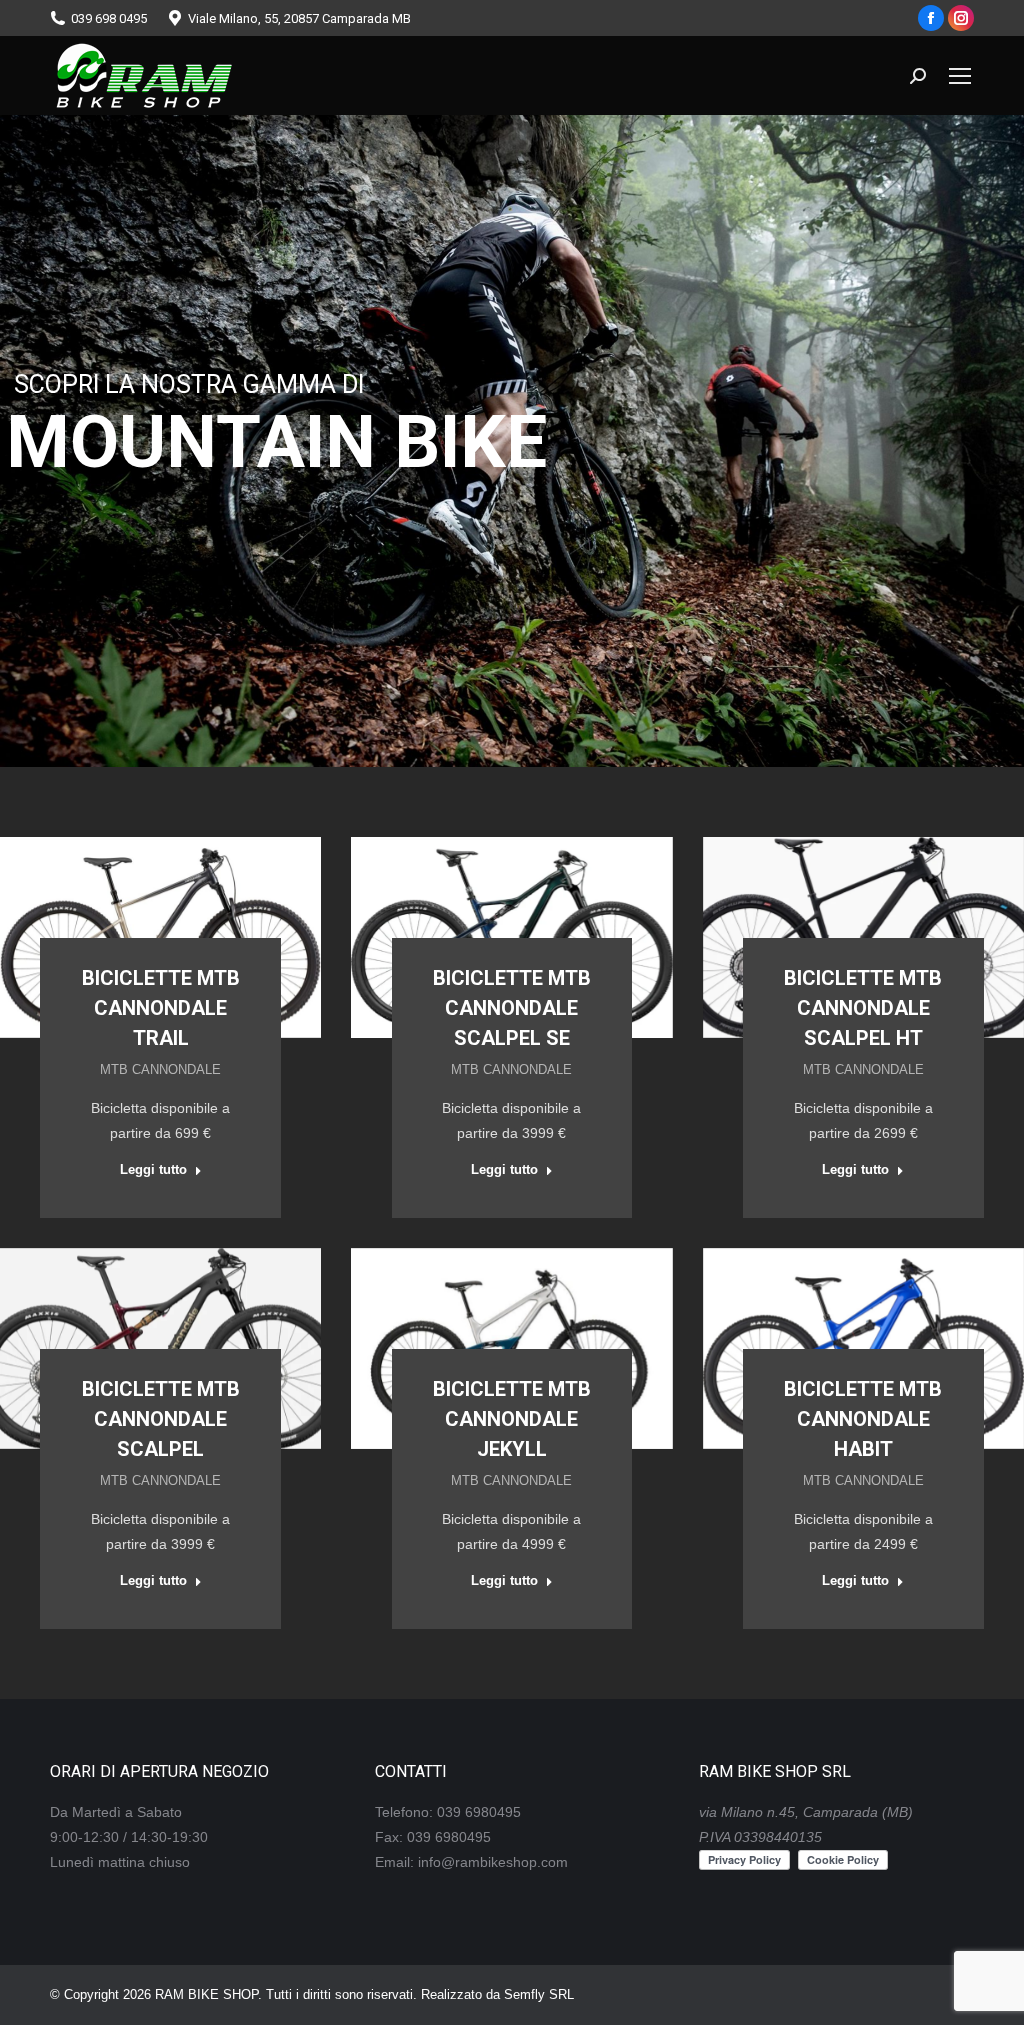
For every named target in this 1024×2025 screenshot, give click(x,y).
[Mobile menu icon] (960, 76)
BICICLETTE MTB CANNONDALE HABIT (863, 1419)
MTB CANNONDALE (160, 1069)
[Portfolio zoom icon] (134, 887)
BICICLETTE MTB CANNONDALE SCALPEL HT (863, 1008)
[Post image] (160, 937)
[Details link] (188, 887)
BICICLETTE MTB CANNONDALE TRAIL (161, 1008)
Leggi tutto (153, 1169)
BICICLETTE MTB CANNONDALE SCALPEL (161, 1419)
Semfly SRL (539, 1994)
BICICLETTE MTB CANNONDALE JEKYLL (512, 1419)
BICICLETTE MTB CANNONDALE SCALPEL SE (512, 1008)
